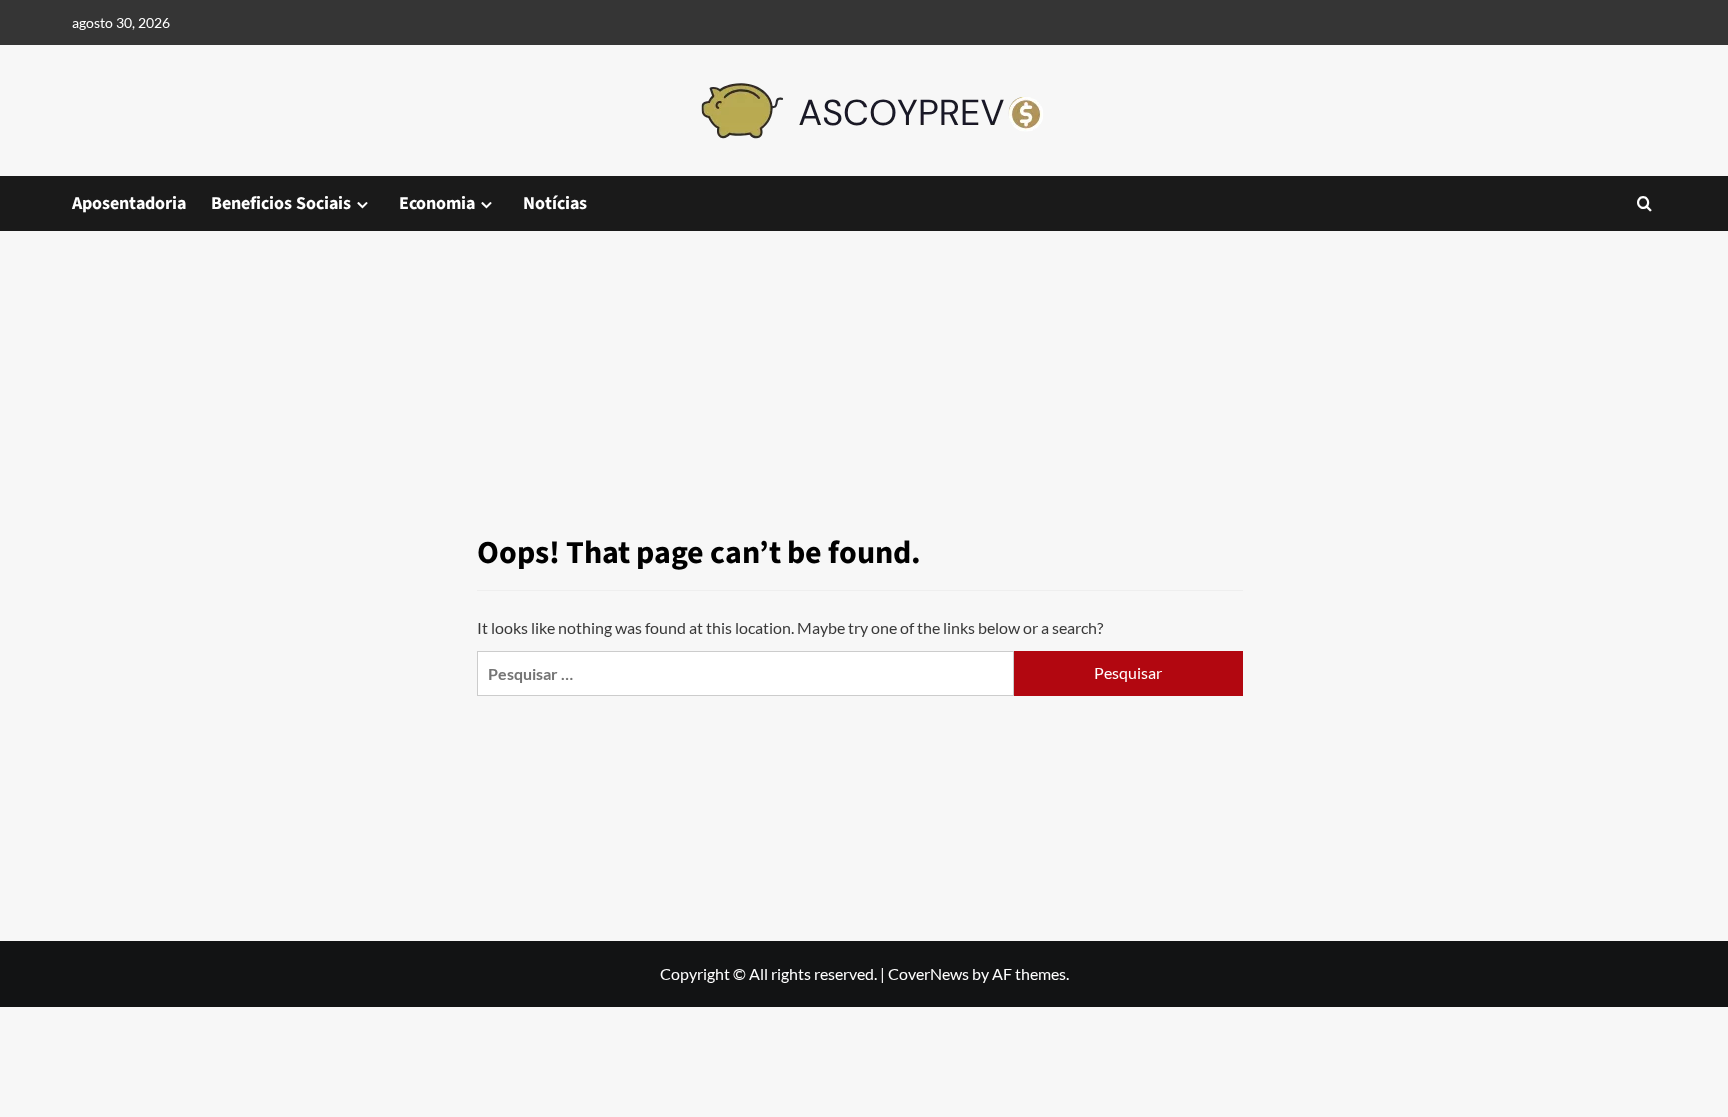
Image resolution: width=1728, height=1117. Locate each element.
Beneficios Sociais (281, 203)
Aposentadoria (129, 203)
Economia (437, 203)
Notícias (555, 203)
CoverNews (928, 973)
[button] (1644, 203)
